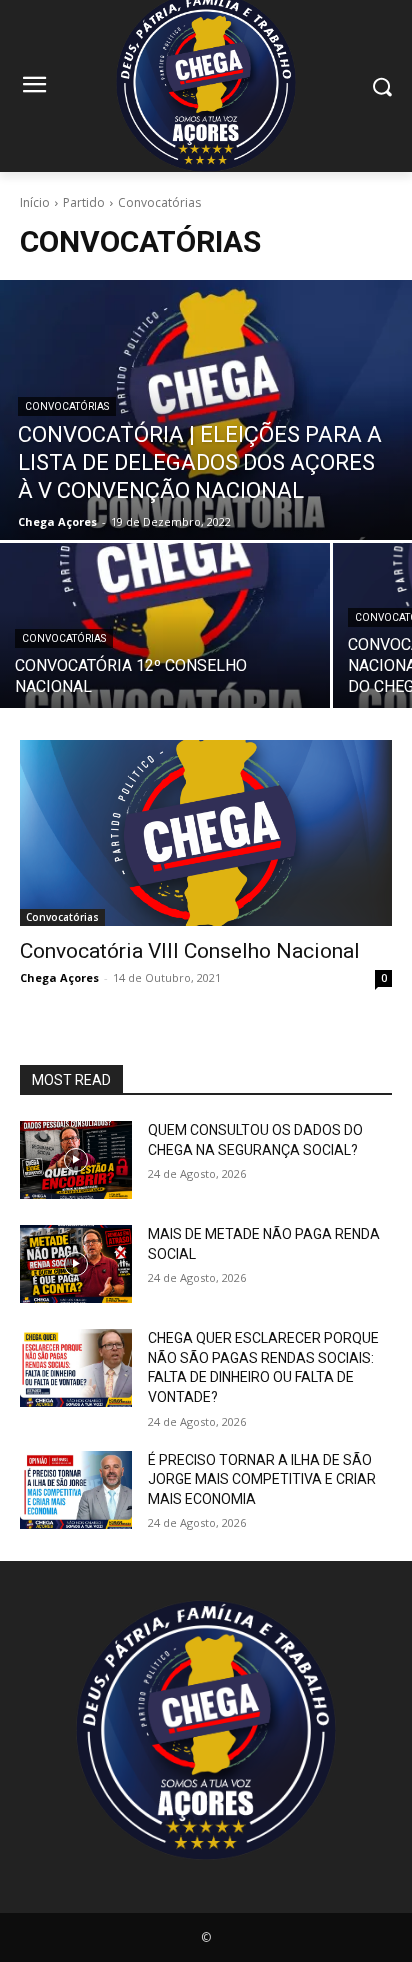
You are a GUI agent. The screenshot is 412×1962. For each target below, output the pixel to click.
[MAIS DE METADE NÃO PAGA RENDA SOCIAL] (76, 1264)
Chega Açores (59, 977)
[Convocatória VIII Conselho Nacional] (206, 833)
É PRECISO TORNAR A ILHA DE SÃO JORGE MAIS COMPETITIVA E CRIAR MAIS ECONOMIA (262, 1479)
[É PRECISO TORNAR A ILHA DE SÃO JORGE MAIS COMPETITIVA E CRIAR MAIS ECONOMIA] (76, 1490)
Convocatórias (67, 406)
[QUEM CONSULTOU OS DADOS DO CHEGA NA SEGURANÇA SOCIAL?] (76, 1160)
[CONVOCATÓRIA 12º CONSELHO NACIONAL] (165, 625)
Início (35, 202)
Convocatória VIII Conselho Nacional (190, 951)
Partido (84, 202)
